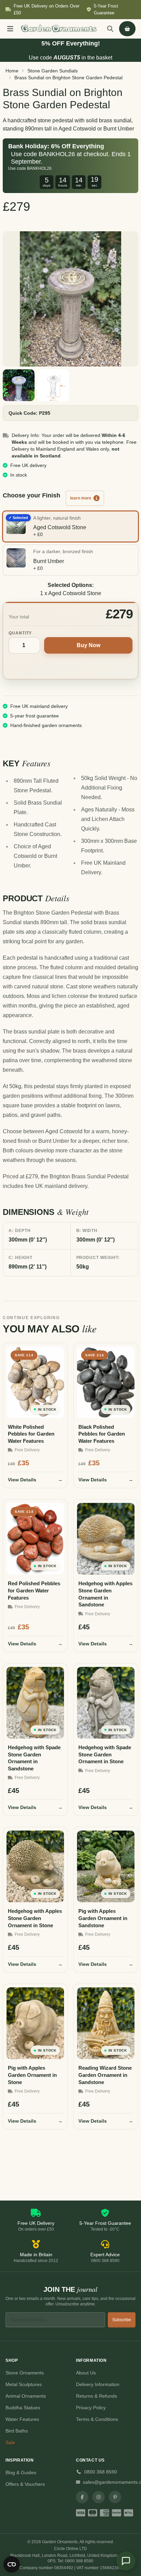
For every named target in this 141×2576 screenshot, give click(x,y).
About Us (86, 2373)
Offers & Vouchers (25, 2484)
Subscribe (122, 2320)
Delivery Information (98, 2384)
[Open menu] (10, 29)
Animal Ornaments (26, 2396)
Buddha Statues (23, 2408)
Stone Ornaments (25, 2373)
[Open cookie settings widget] (12, 2564)
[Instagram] (99, 2497)
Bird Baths (17, 2431)
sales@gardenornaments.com (109, 2482)
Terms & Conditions (97, 2419)
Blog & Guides (21, 2472)
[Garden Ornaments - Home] (59, 29)
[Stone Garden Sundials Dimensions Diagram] (53, 385)
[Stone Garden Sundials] (70, 299)
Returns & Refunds (97, 2396)
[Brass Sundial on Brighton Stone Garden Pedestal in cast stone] (19, 385)
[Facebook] (82, 2497)
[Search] (110, 29)
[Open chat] (126, 2561)
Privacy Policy (91, 2408)
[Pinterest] (115, 2497)
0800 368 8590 (101, 2472)
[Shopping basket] (127, 29)
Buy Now (88, 645)
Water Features (22, 2419)
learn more (81, 498)
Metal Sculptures (24, 2384)
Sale (10, 2442)
